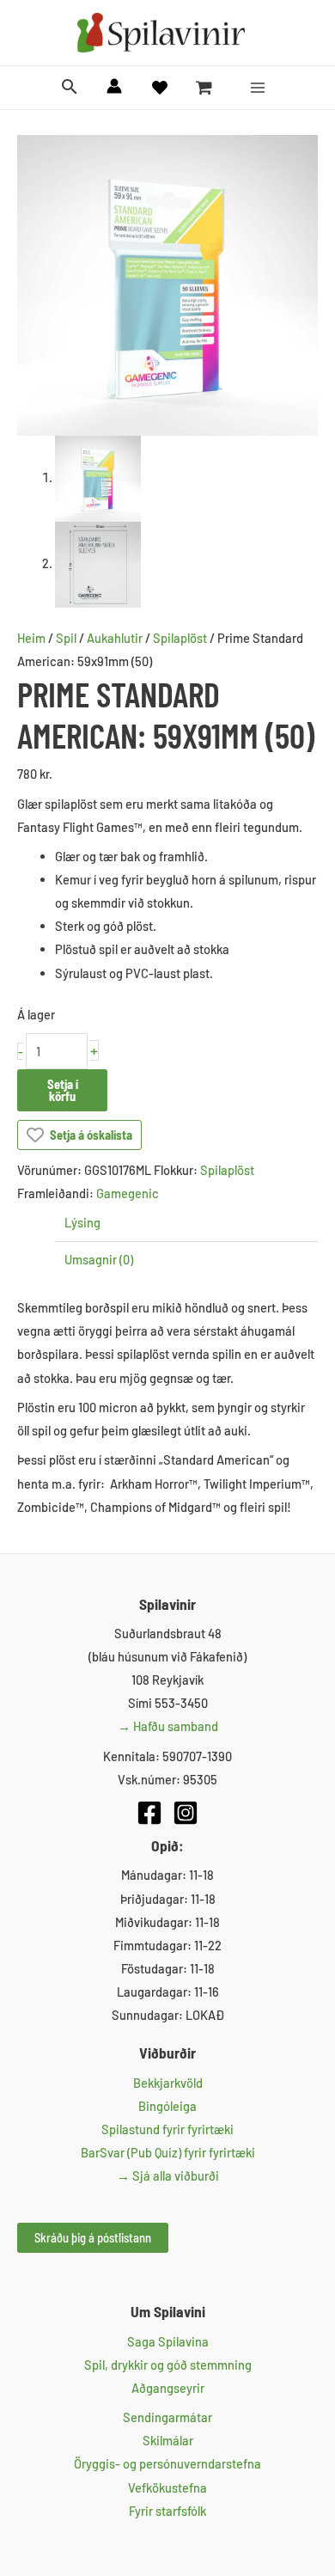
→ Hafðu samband (168, 1726)
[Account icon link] (114, 86)
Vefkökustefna (167, 2487)
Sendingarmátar (167, 2417)
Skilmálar (168, 2440)
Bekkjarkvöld (168, 2083)
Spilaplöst (180, 638)
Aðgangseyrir (168, 2388)
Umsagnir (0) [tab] (99, 1259)
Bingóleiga (167, 2106)
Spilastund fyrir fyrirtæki (167, 2129)
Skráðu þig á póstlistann (93, 2237)
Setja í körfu (63, 1090)
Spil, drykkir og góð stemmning (168, 2365)
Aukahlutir (115, 638)
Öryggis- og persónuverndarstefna (167, 2463)
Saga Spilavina (168, 2341)
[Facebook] (149, 1813)
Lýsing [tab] (82, 1222)
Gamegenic (128, 1193)
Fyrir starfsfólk (167, 2511)
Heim (31, 638)
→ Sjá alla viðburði (168, 2175)
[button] (70, 87)
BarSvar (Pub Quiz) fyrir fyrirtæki (168, 2152)
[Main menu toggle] (258, 88)
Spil (66, 638)
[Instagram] (186, 1813)
